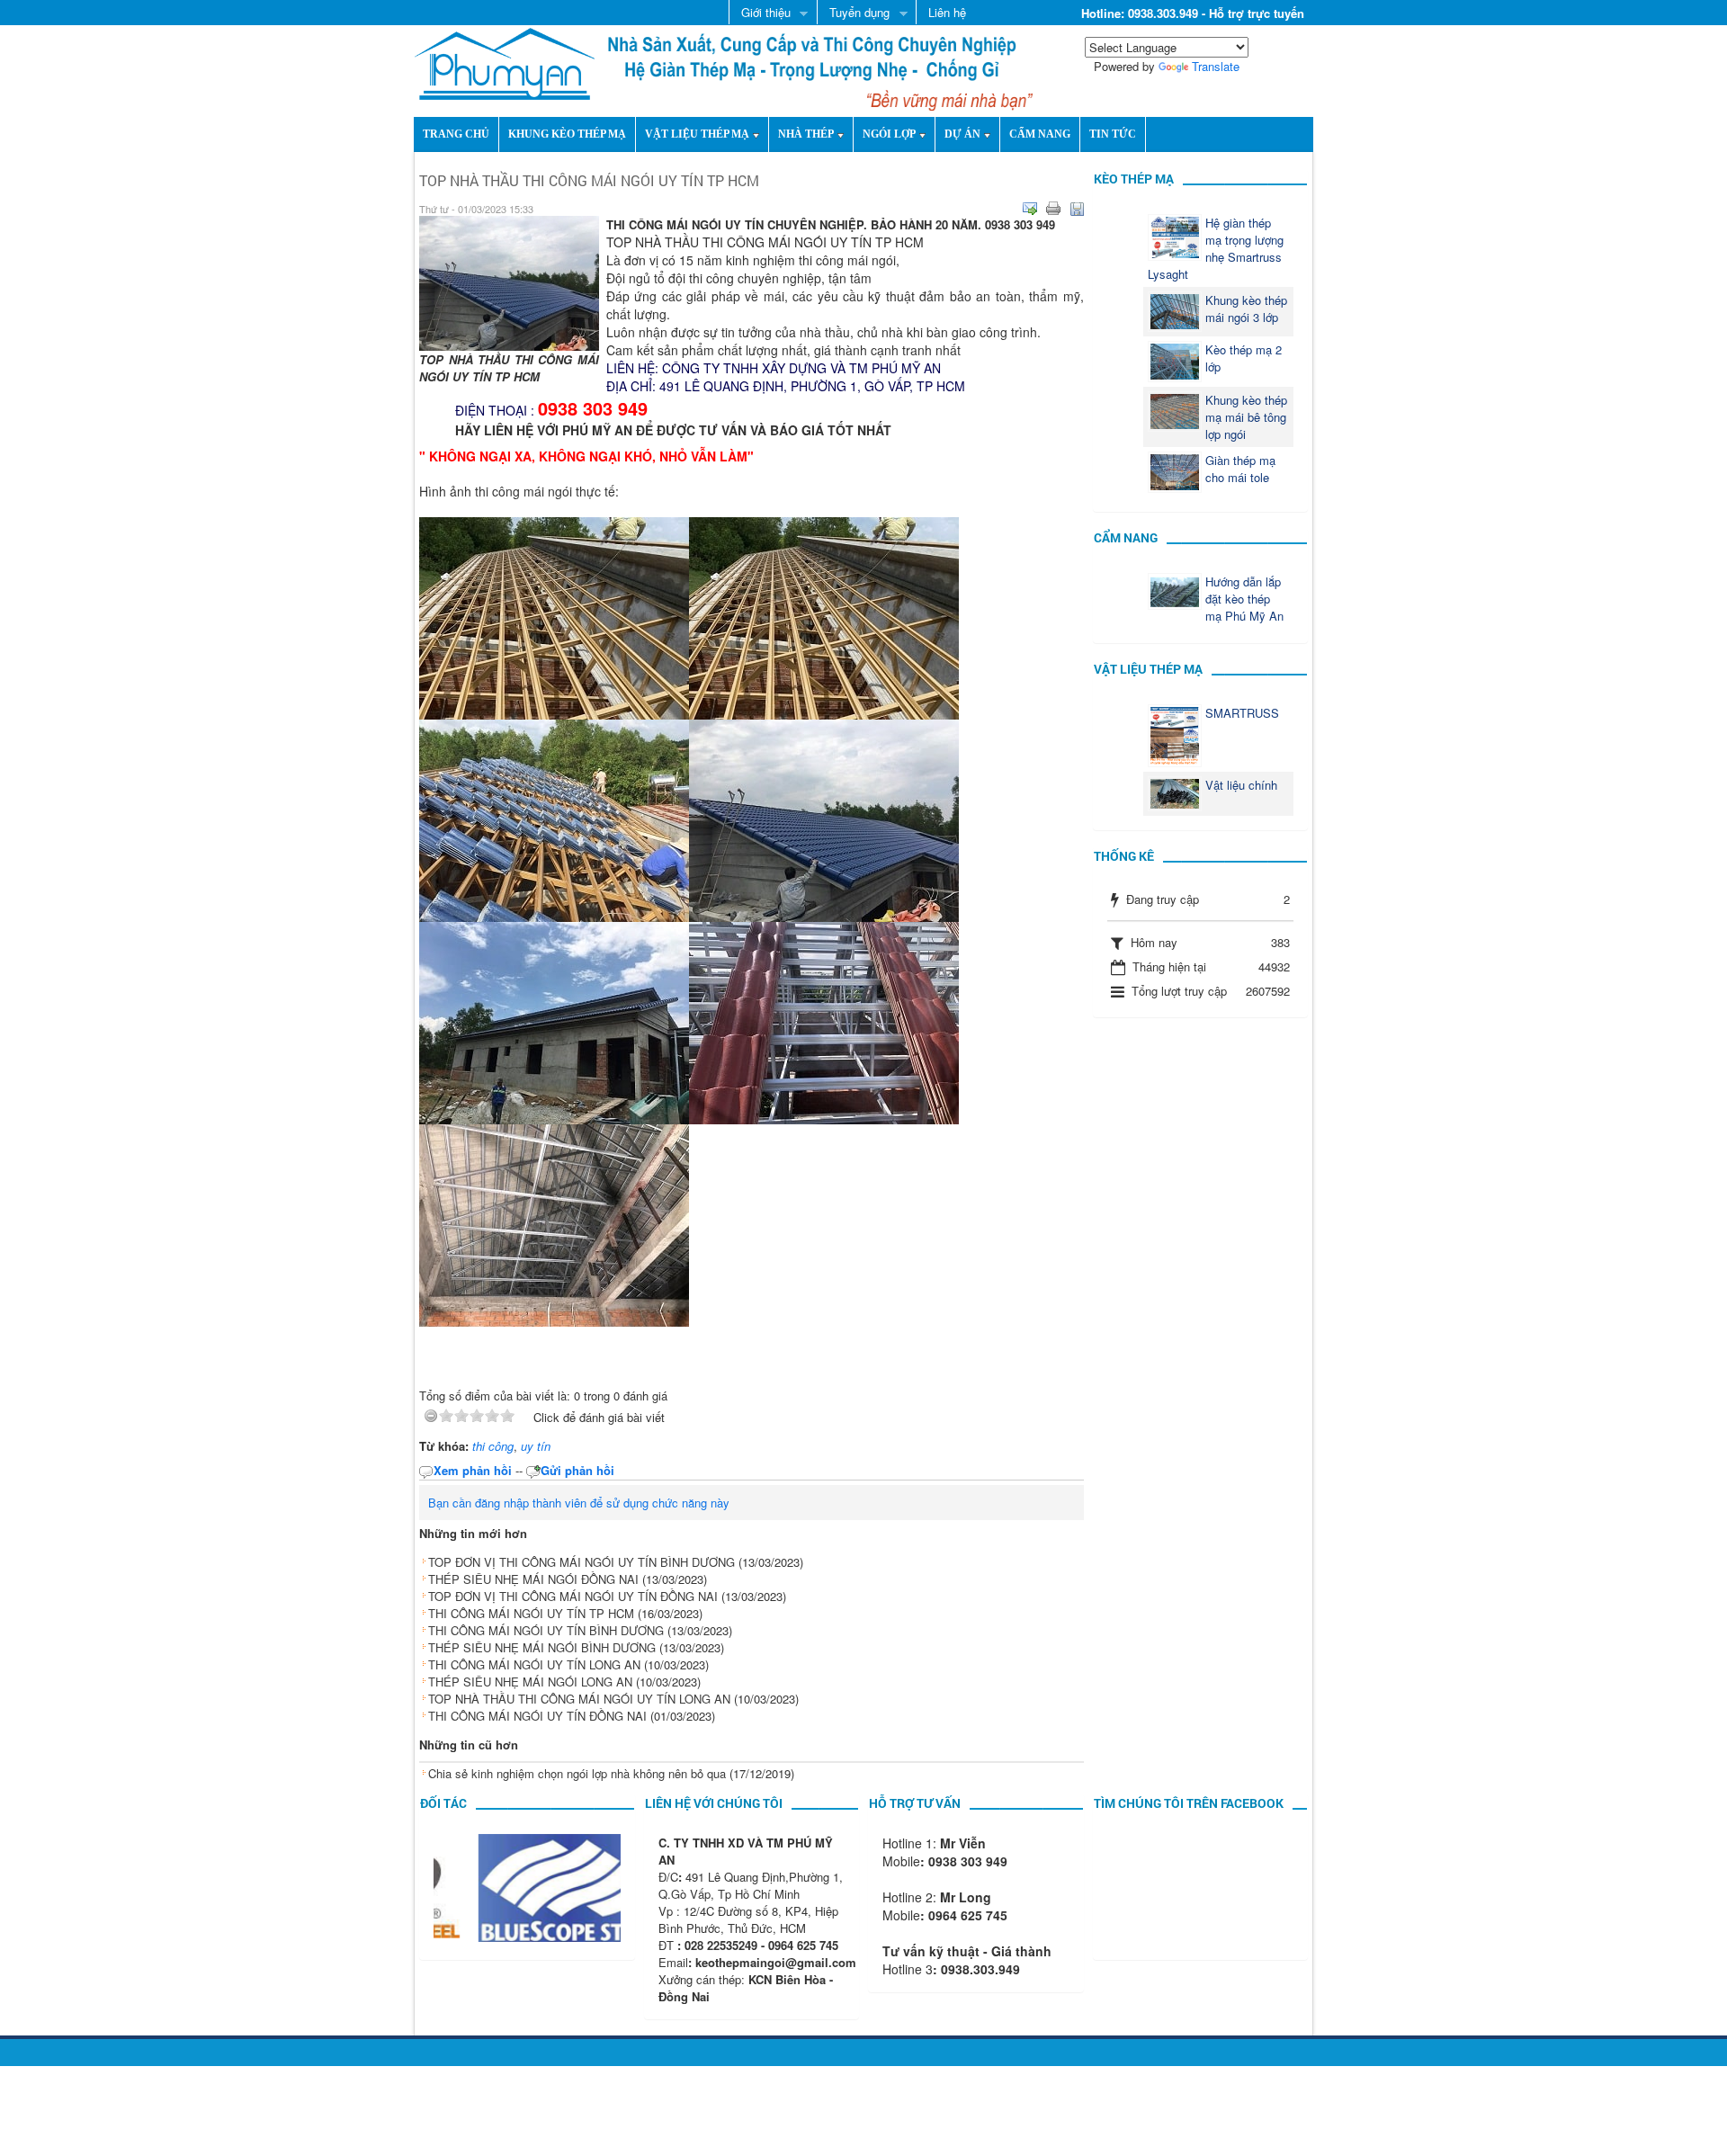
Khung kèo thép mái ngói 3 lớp (1246, 309)
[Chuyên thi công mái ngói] (505, 62)
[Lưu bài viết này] (1077, 209)
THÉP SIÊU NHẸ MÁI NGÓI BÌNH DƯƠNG (542, 1647)
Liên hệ (947, 12)
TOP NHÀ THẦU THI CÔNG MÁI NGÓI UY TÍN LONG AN (579, 1699)
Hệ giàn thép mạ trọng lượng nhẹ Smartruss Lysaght (1216, 248)
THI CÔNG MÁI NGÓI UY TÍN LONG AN (534, 1664)
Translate (1216, 66)
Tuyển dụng (853, 13)
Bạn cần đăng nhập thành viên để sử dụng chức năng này (579, 1503)
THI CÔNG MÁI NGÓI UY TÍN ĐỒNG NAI (537, 1716)
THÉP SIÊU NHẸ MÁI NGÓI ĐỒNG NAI (533, 1579)
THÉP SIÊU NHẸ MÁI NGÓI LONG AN (530, 1682)
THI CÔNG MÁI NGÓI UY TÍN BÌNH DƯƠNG (546, 1630)
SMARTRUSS (1242, 713)
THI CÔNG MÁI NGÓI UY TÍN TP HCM (531, 1613)
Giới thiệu (760, 13)
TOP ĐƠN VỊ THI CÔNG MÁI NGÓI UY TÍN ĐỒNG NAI (573, 1596)
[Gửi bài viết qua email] (1030, 209)
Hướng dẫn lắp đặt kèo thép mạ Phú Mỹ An (1244, 599)
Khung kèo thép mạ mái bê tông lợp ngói (1246, 417)
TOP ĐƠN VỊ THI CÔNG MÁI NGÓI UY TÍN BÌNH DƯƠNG (582, 1562)
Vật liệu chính (1241, 785)
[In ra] (1053, 209)
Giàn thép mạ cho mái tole (1240, 469)
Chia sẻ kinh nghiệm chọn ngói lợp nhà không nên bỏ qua (577, 1773)
